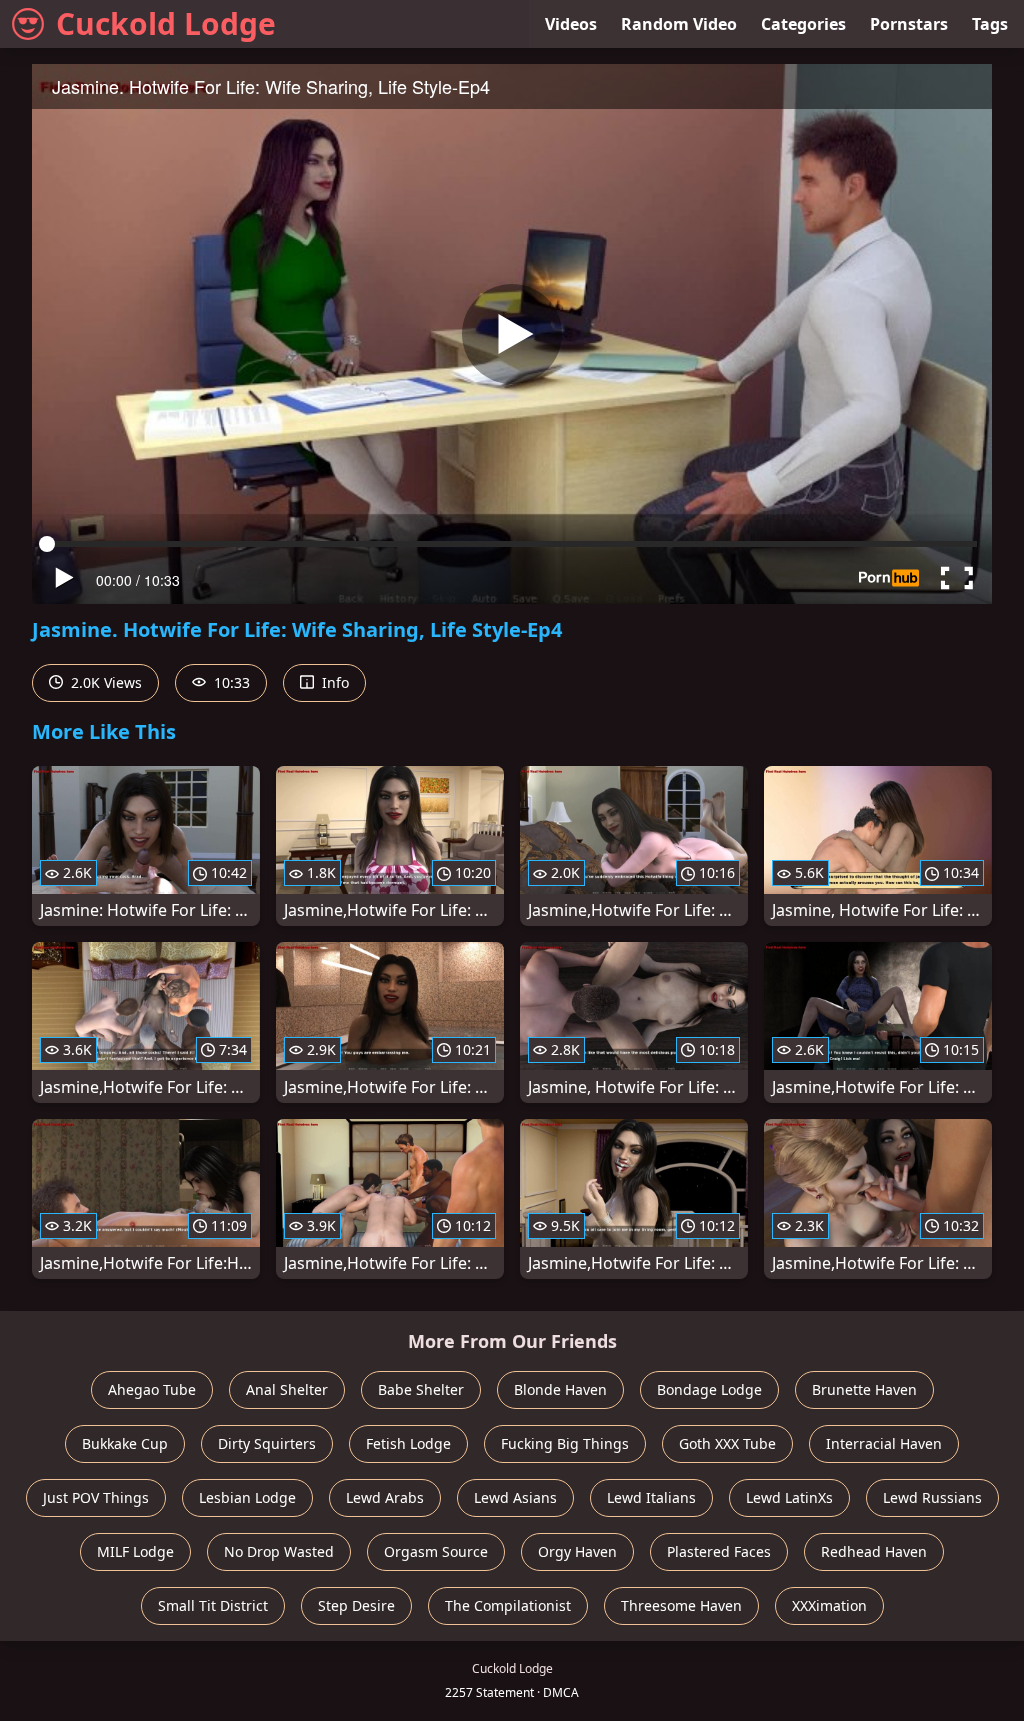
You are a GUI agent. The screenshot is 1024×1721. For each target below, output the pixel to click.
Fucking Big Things (565, 1443)
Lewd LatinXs (789, 1497)
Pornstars (909, 24)
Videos (571, 24)
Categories (803, 24)
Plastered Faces (719, 1551)
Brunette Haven (864, 1389)
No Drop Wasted (279, 1551)
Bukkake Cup (125, 1443)
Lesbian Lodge (247, 1497)
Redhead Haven (874, 1551)
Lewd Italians (651, 1497)
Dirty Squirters (267, 1443)
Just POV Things (96, 1497)
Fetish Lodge (408, 1443)
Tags (990, 24)
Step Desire (356, 1605)
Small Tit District (213, 1605)
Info (333, 682)
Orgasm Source (436, 1551)
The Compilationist (508, 1605)
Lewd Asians (515, 1497)
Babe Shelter (421, 1389)
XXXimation (829, 1605)
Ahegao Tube (152, 1389)
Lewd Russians (932, 1497)
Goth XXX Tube (727, 1443)
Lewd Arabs (385, 1497)
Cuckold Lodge (166, 23)
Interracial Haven (884, 1443)
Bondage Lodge (709, 1389)
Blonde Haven (560, 1389)
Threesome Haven (681, 1605)
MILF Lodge (135, 1551)
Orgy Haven (577, 1551)
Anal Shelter (287, 1389)
